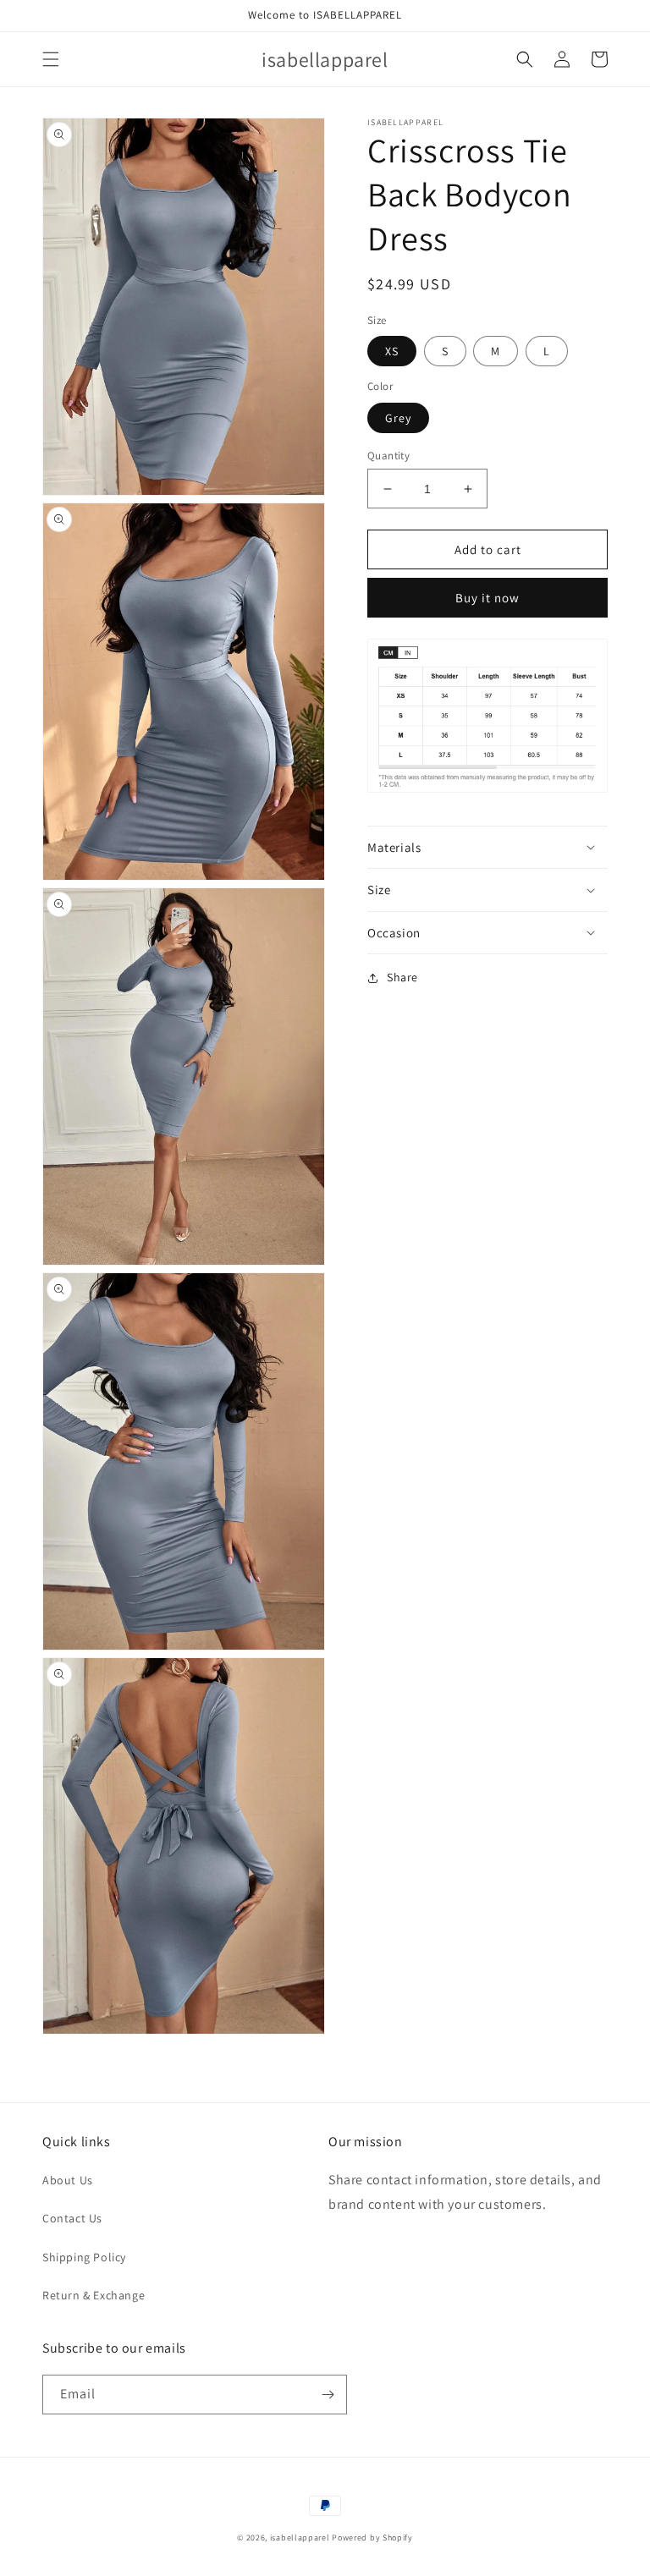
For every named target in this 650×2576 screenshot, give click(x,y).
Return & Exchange (94, 2295)
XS (392, 351)
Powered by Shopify (372, 2538)
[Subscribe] (328, 2395)
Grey (398, 418)
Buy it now (487, 598)
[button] (51, 59)
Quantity (388, 456)
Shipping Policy (84, 2257)
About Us (68, 2180)
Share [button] (402, 977)
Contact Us (72, 2218)
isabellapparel (300, 2538)
